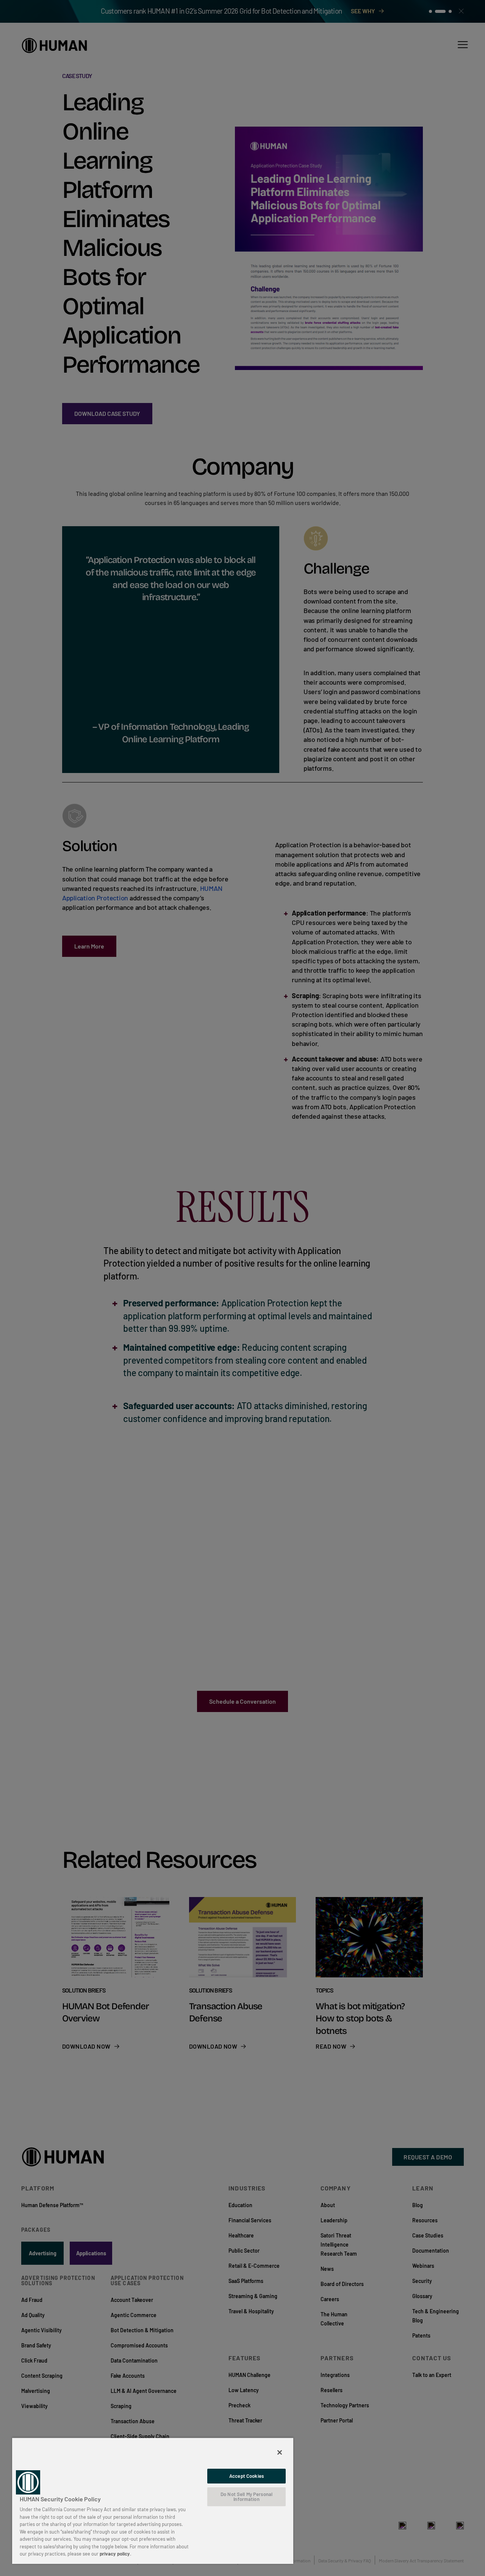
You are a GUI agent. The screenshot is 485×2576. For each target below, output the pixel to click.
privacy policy (115, 2554)
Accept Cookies (246, 2476)
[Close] (280, 2452)
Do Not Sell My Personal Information (246, 2497)
